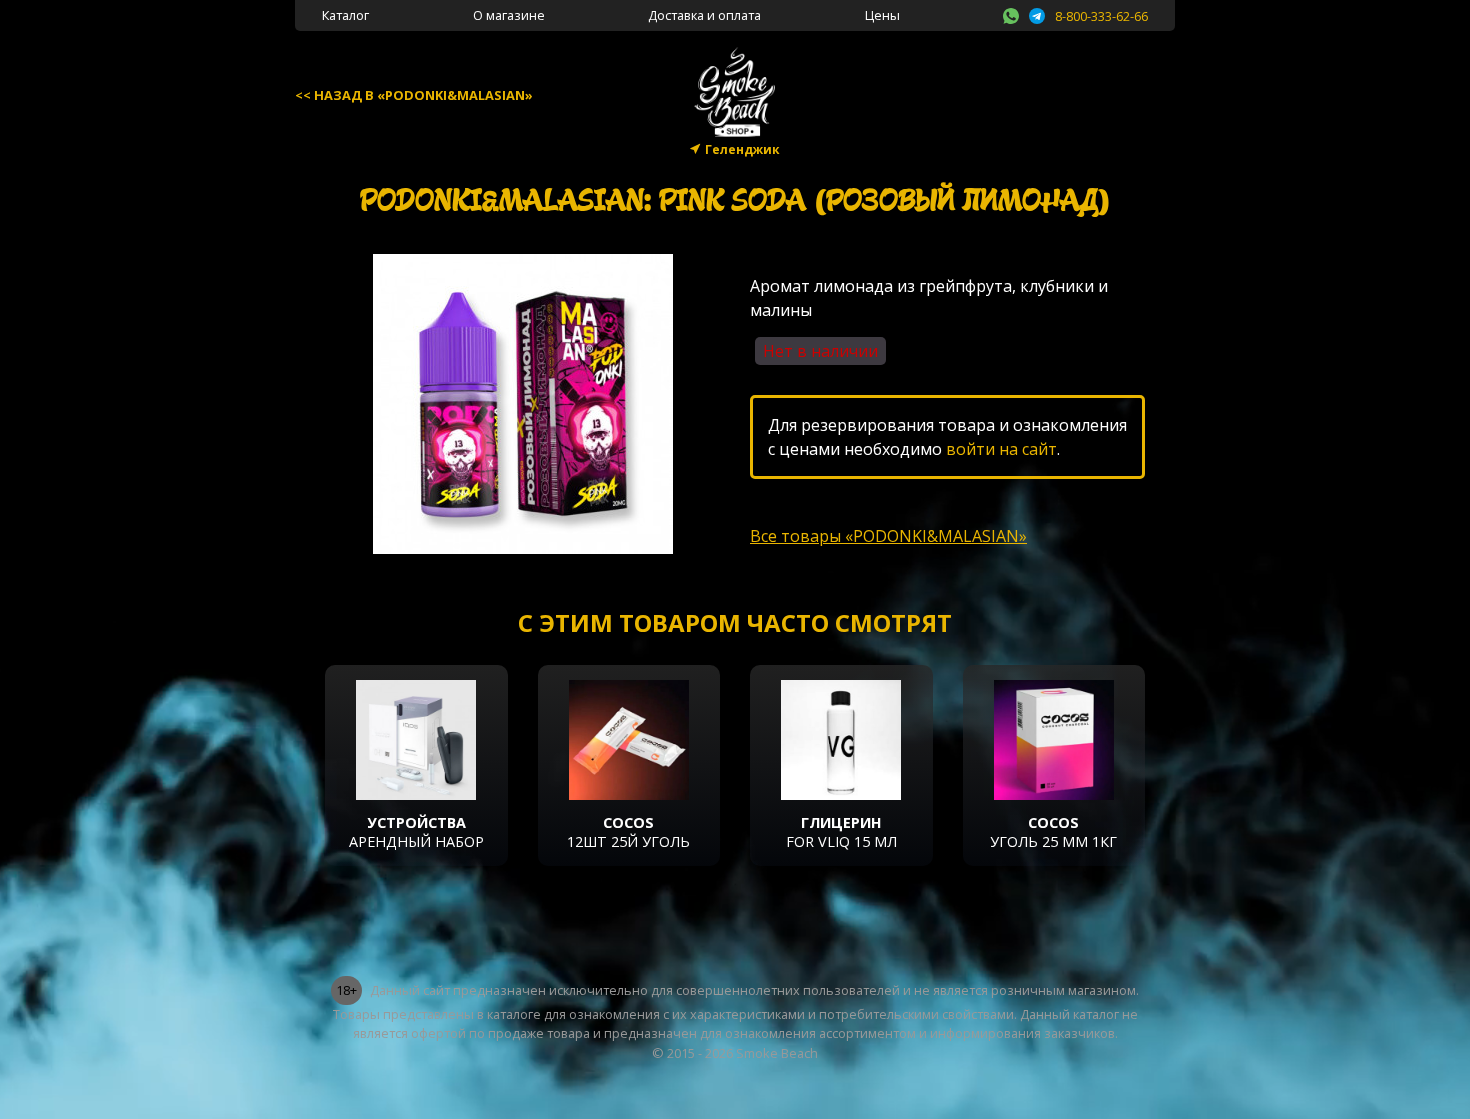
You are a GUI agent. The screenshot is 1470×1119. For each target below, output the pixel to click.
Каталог (345, 15)
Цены (882, 15)
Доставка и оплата (704, 15)
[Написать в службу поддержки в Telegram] (1037, 13)
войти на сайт (1001, 449)
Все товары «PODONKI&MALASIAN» (888, 536)
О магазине (509, 15)
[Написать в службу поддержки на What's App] (1011, 13)
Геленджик (742, 149)
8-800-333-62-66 (1101, 16)
